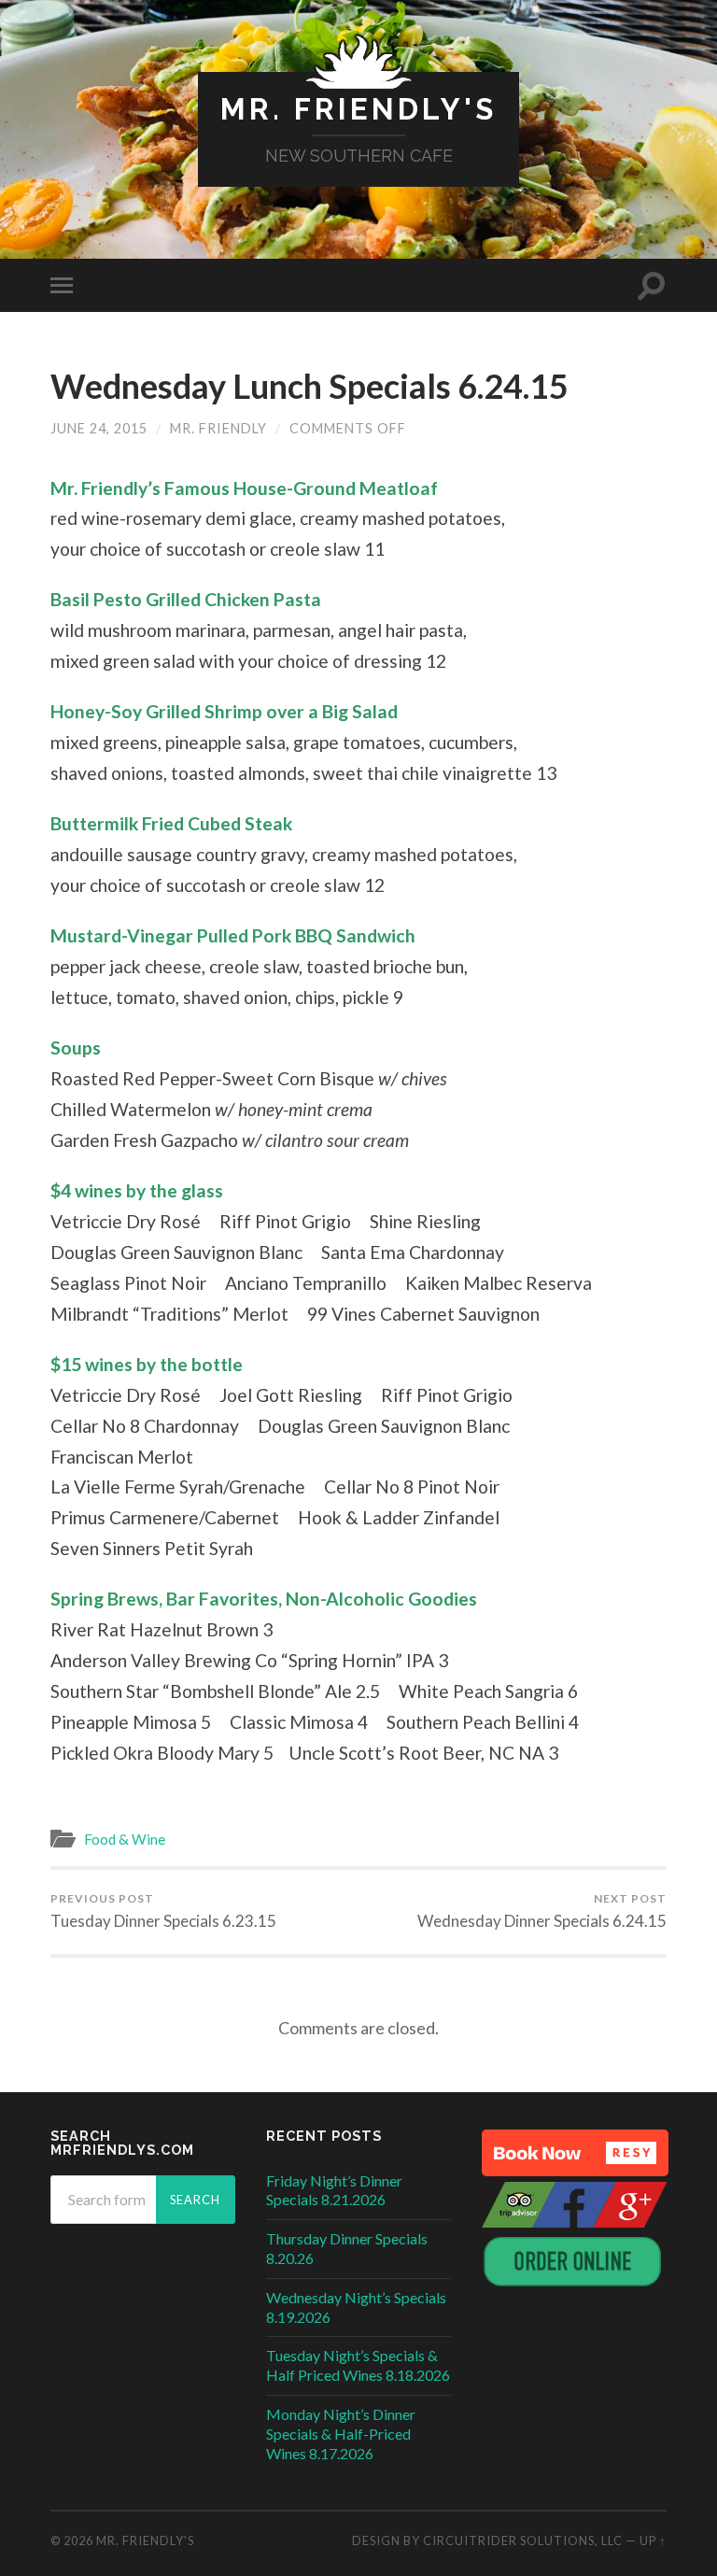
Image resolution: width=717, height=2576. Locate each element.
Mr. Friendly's (358, 109)
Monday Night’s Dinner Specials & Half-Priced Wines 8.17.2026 (341, 2434)
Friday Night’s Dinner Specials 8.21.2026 (334, 2190)
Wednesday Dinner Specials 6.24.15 (542, 1911)
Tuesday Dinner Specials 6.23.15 (163, 1911)
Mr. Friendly (218, 428)
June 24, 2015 (99, 428)
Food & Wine (125, 1839)
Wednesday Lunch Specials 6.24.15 (309, 386)
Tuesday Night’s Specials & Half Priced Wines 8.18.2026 (358, 2365)
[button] (575, 2153)
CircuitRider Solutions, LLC (523, 2541)
